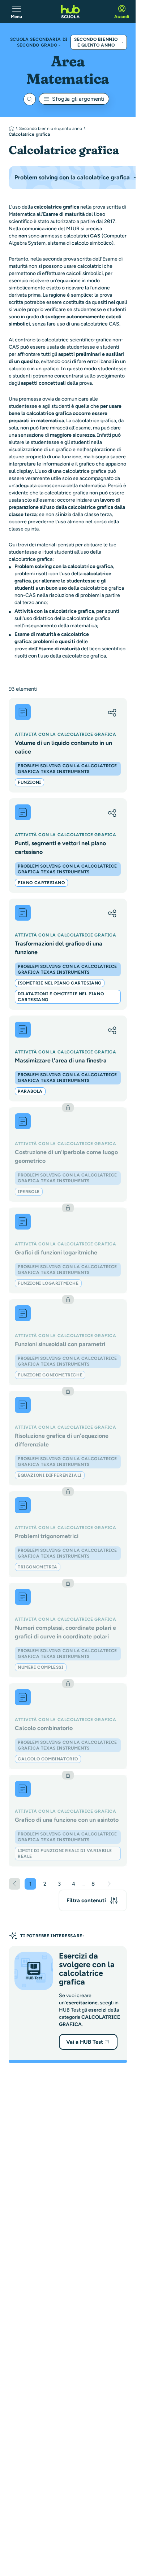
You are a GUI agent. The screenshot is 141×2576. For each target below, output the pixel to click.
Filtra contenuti (86, 1900)
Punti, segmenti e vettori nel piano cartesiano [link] (60, 848)
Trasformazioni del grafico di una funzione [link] (59, 948)
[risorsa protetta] (68, 1154)
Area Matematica (68, 70)
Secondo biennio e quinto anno (96, 42)
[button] (112, 713)
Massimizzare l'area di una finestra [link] (61, 1060)
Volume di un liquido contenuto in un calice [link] (63, 747)
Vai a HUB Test (85, 2042)
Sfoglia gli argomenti (78, 99)
